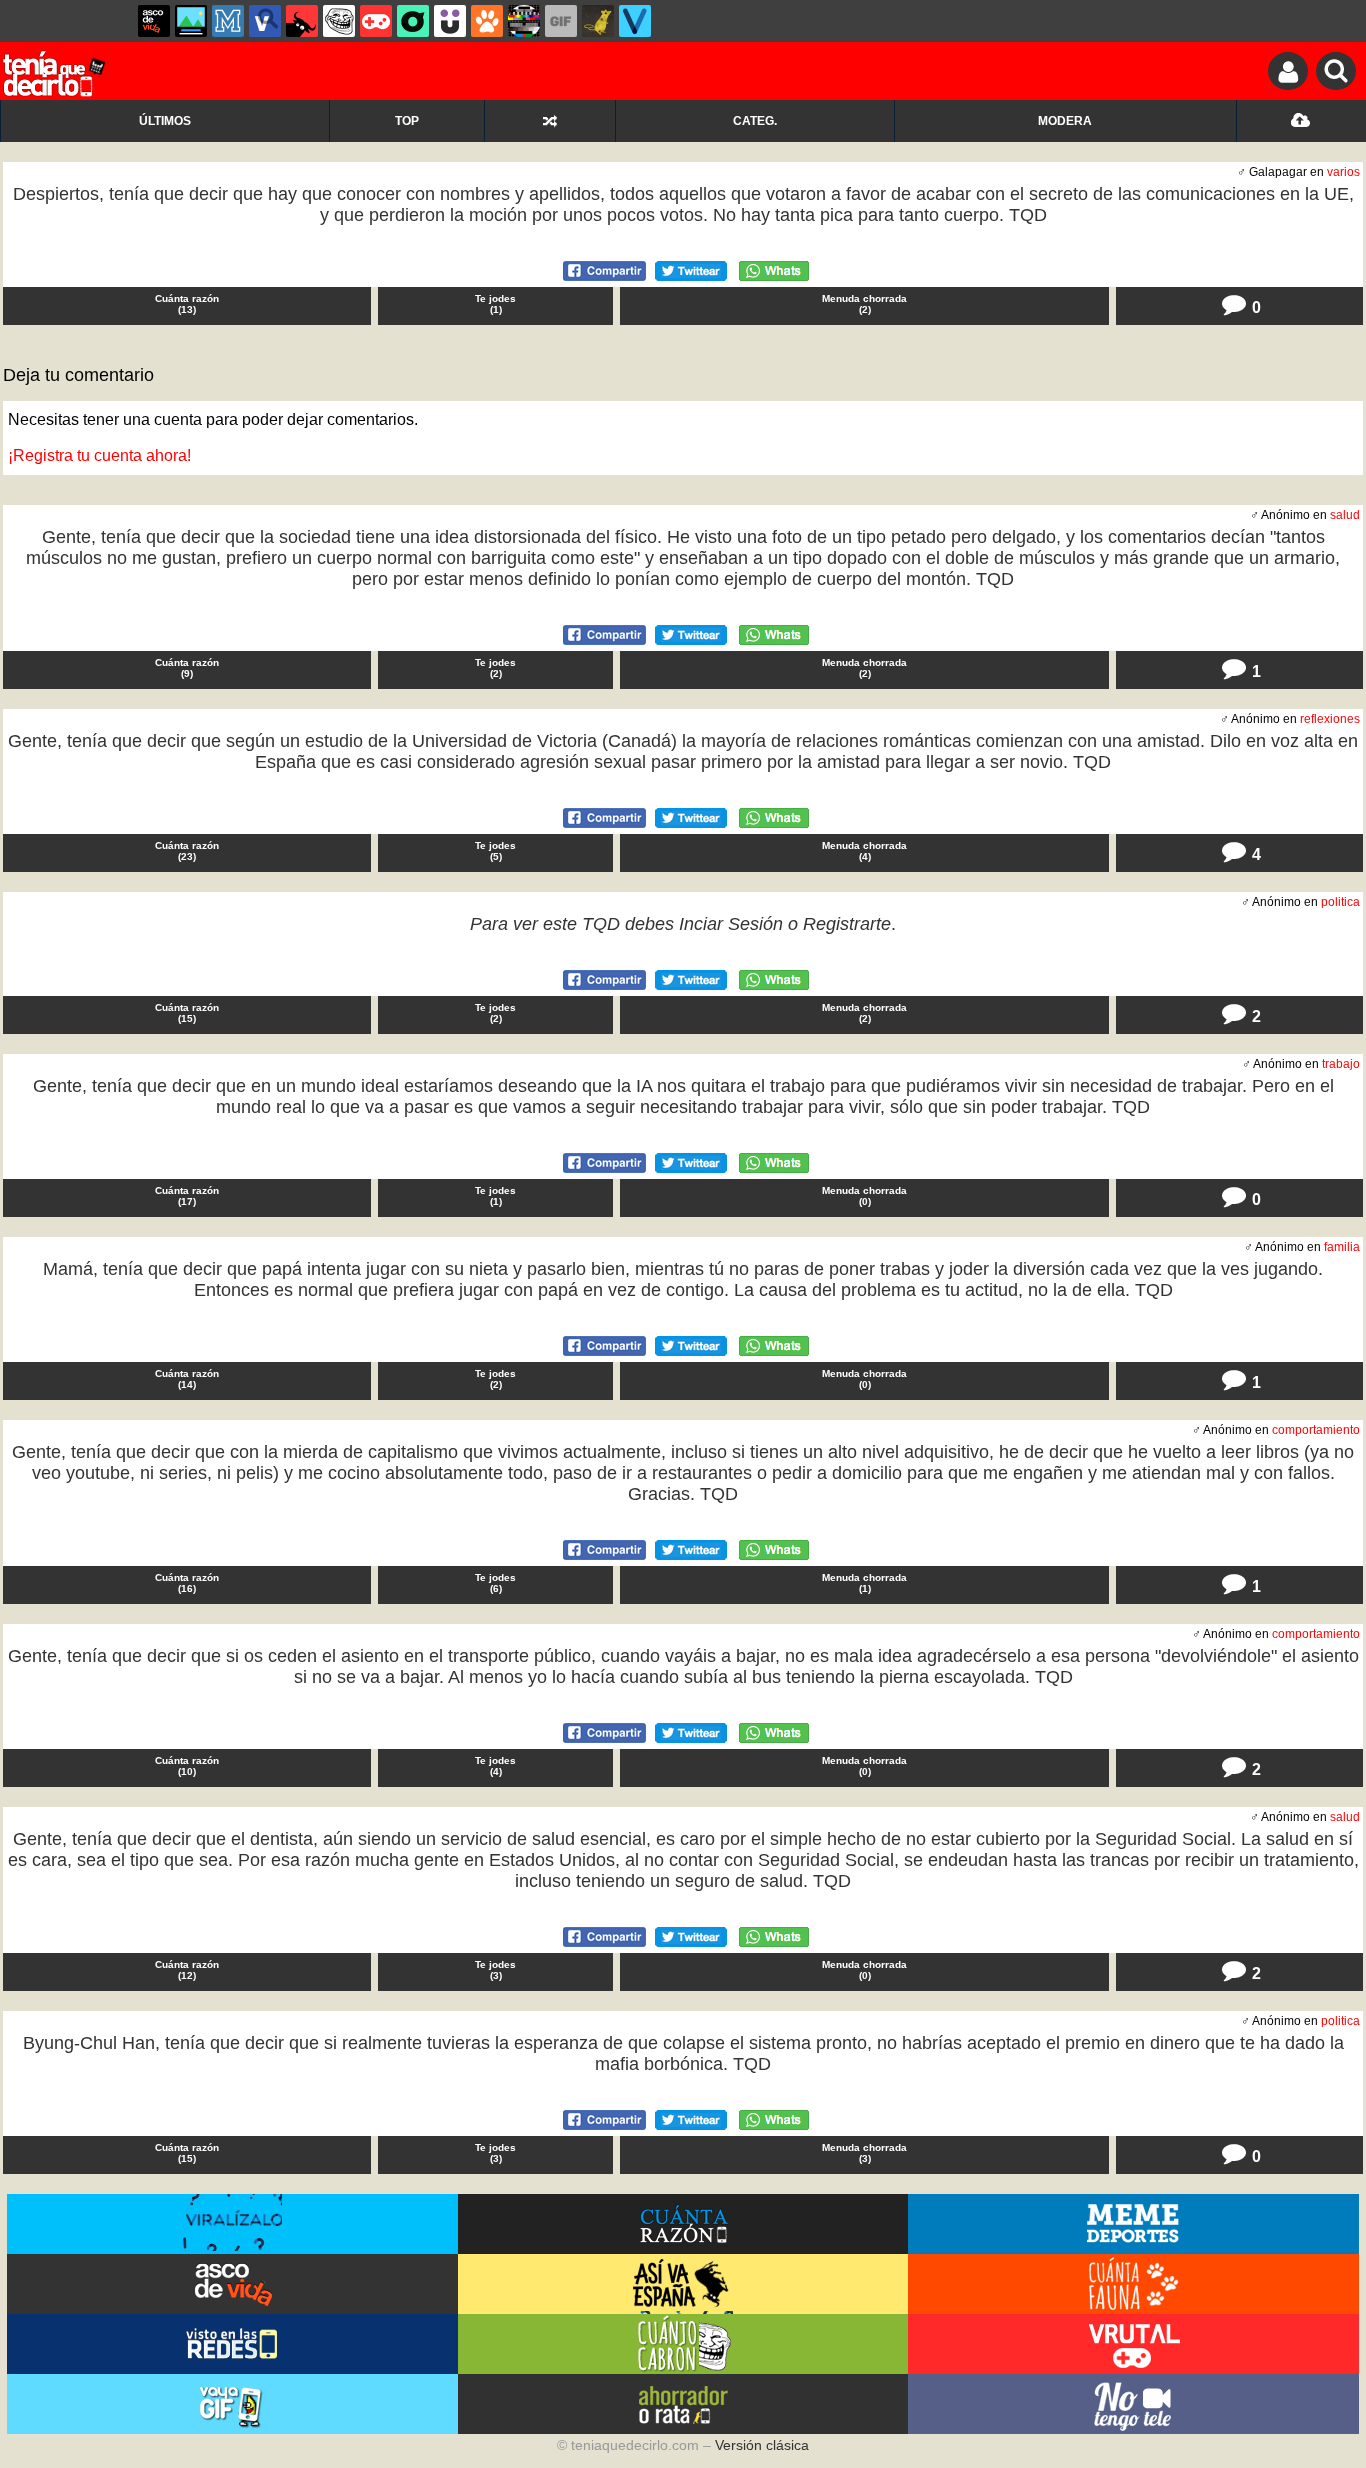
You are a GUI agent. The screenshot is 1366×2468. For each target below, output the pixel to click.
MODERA (1065, 121)
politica (1340, 902)
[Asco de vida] (154, 21)
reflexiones (1330, 719)
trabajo (1341, 1064)
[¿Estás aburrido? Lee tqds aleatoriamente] (549, 121)
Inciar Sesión (731, 924)
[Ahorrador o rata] (598, 21)
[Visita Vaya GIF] (232, 2404)
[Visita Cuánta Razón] (683, 2224)
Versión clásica (762, 2445)
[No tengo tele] (524, 21)
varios (1343, 172)
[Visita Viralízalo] (232, 2224)
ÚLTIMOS (165, 121)
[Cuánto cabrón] (339, 21)
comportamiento (1316, 1430)
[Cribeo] (413, 21)
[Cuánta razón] (191, 21)
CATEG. (755, 121)
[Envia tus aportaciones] (1301, 121)
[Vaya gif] (561, 21)
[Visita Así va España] (683, 2284)
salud (1345, 515)
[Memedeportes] (228, 21)
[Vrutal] (376, 21)
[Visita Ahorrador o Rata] (683, 2404)
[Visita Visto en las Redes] (232, 2344)
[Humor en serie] (450, 21)
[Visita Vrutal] (1133, 2344)
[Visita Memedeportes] (1133, 2224)
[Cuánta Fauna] (487, 21)
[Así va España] (302, 21)
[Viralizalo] (635, 21)
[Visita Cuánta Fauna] (1133, 2284)
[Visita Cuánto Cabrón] (683, 2344)
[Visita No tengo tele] (1133, 2404)
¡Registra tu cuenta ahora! (99, 455)
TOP (407, 121)
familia (1342, 1247)
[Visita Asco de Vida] (232, 2284)
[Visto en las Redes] (265, 21)
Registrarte (847, 924)
